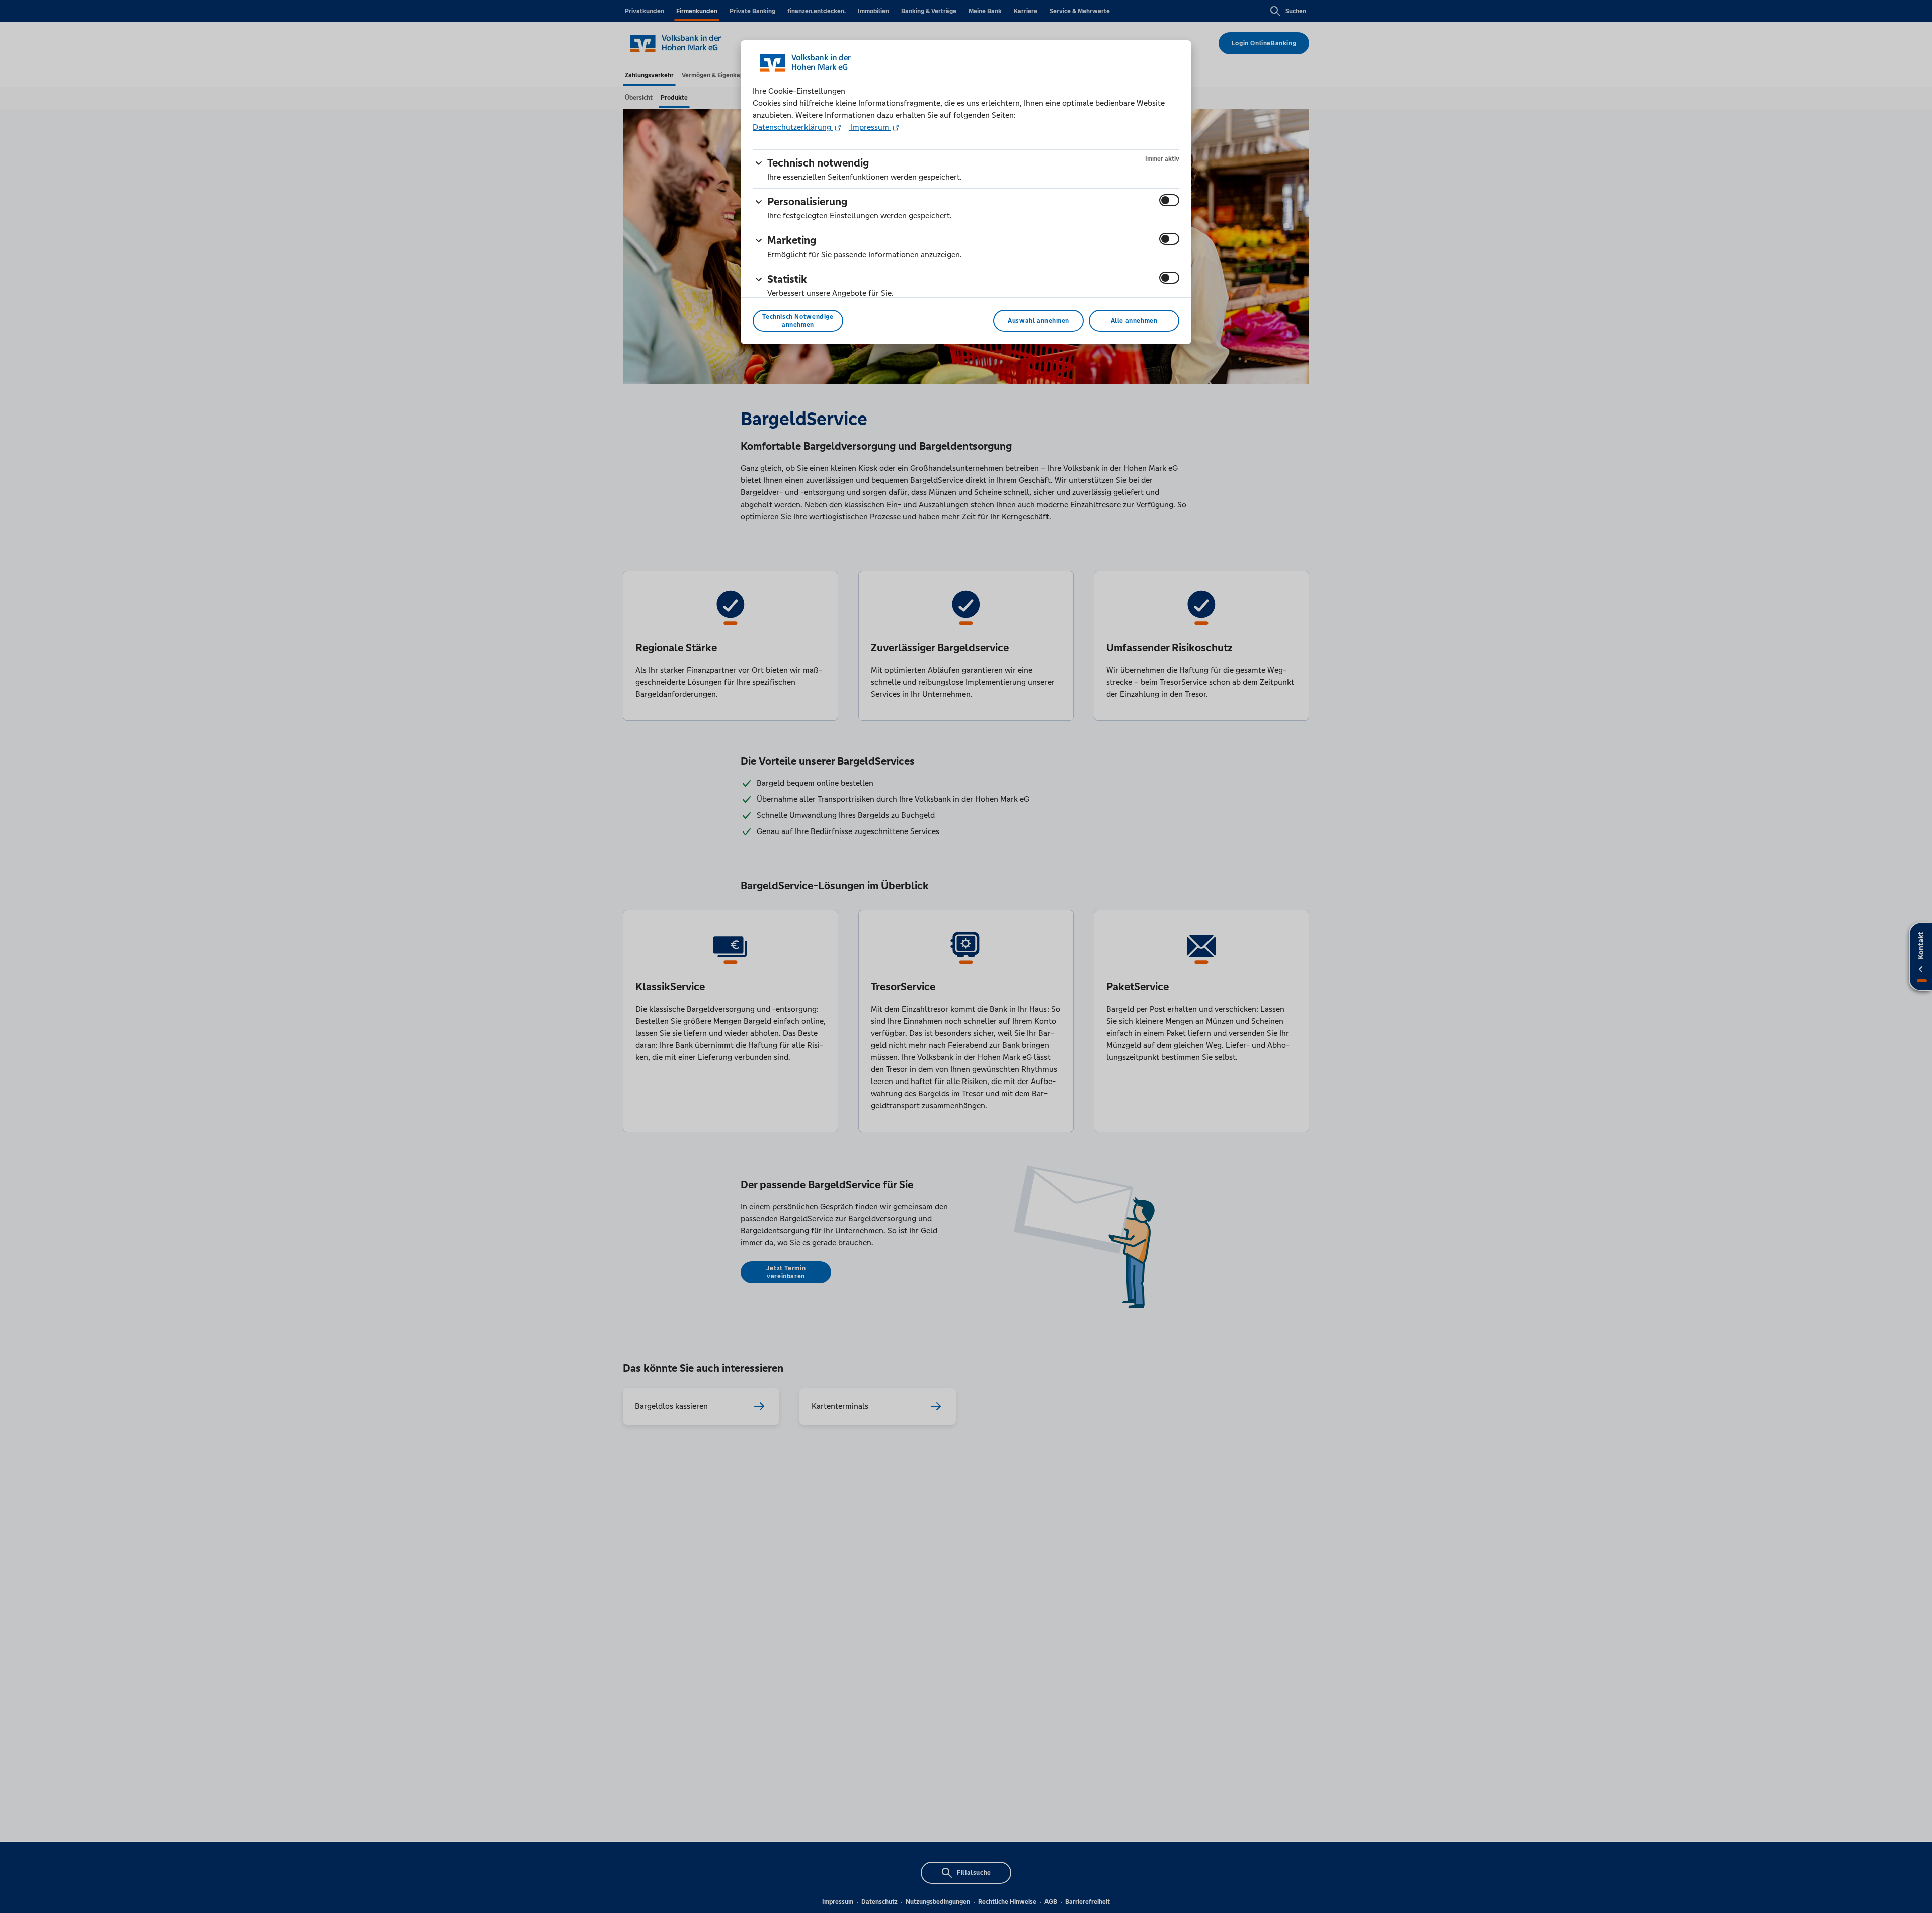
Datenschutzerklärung (793, 127)
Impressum (870, 127)
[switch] (1169, 200)
